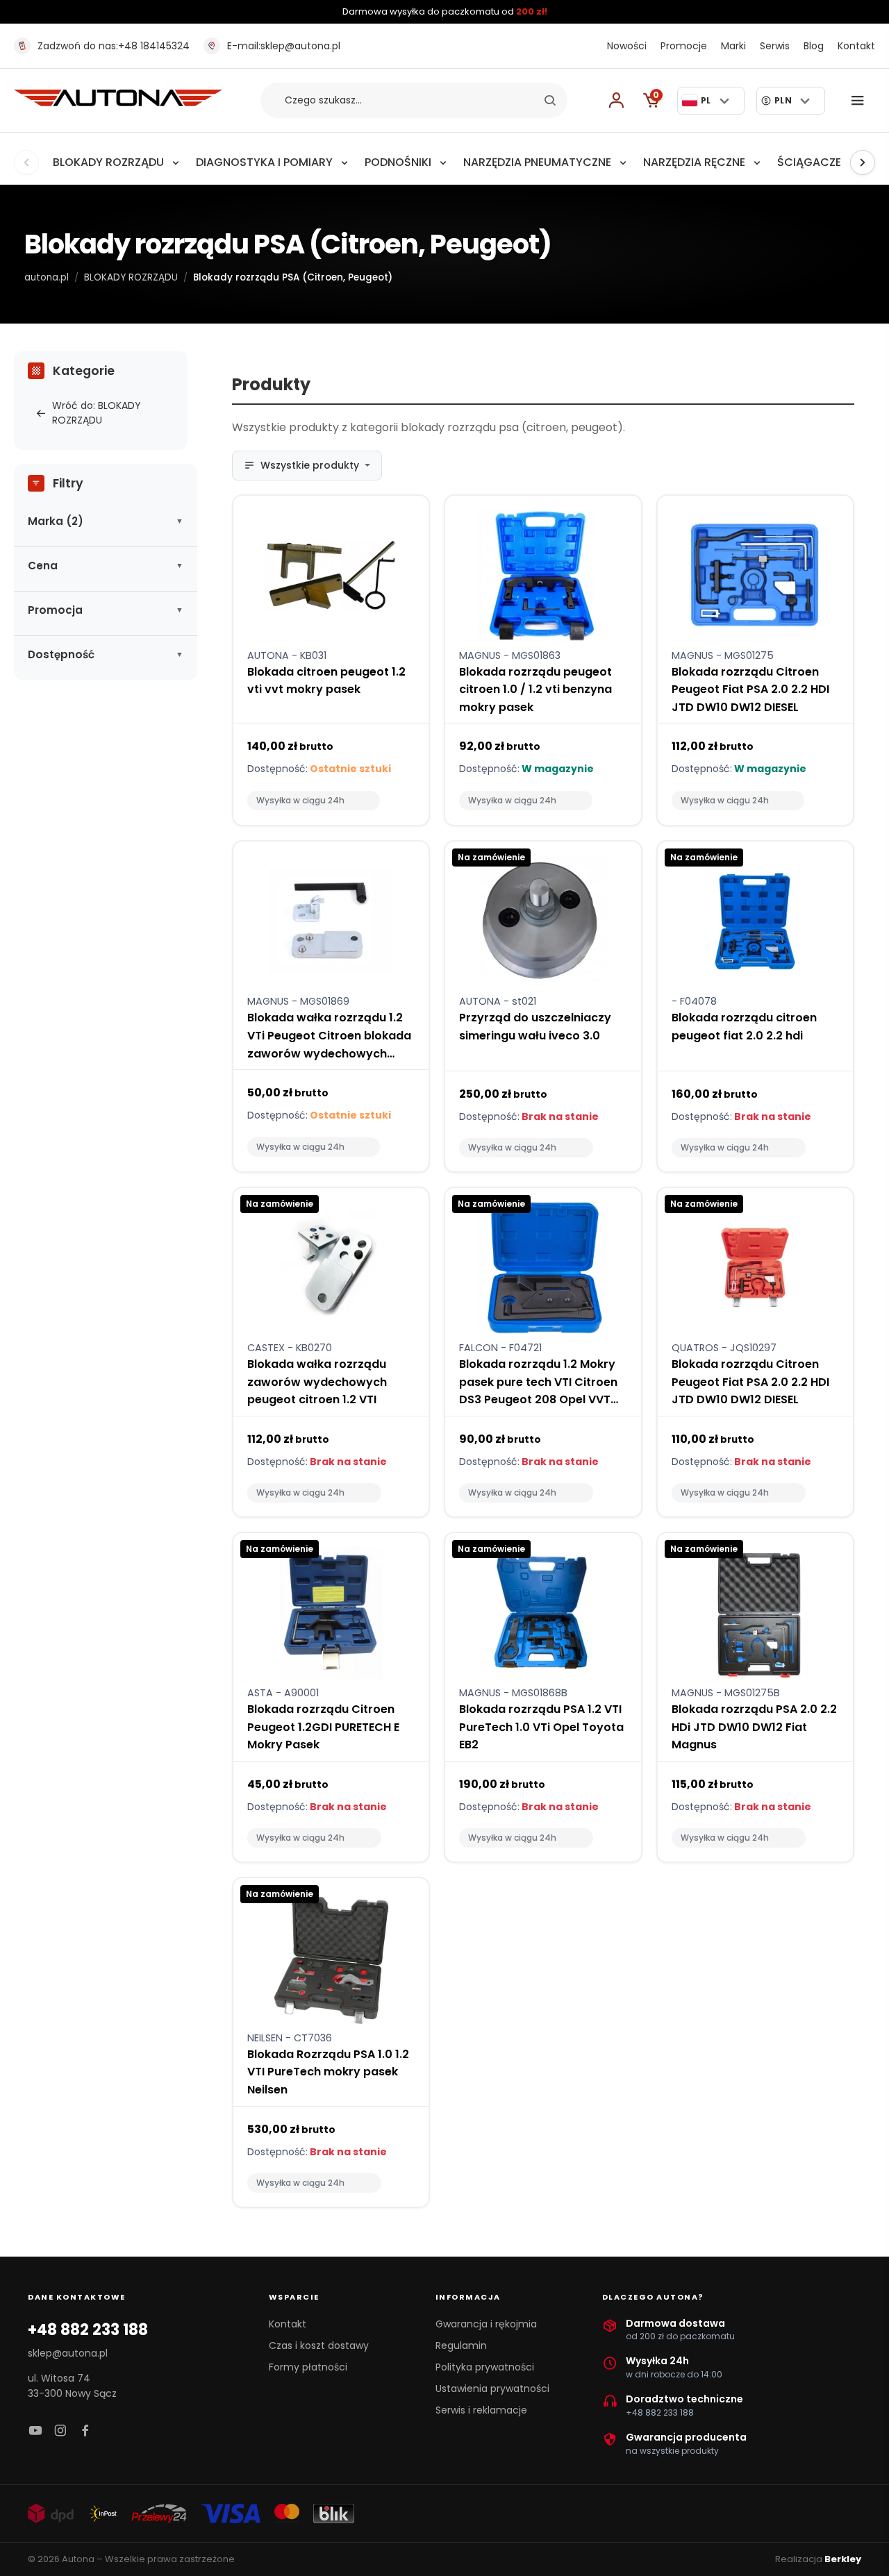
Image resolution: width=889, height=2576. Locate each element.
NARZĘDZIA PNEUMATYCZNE (537, 162)
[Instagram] (60, 2431)
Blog (814, 46)
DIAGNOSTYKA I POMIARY (264, 162)
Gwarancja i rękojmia (486, 2324)
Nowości (627, 46)
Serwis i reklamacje (481, 2410)
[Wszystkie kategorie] (861, 101)
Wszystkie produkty (310, 465)
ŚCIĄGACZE (809, 162)
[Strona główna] (118, 102)
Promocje (684, 46)
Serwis (775, 46)
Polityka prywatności (485, 2367)
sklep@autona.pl (284, 46)
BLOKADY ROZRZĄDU (108, 162)
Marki (733, 46)
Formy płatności (308, 2367)
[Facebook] (85, 2431)
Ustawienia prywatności (492, 2389)
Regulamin (461, 2345)
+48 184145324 (114, 46)
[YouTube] (35, 2431)
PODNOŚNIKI (398, 162)
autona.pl (47, 277)
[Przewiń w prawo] (863, 162)
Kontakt (856, 46)
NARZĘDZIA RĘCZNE (694, 162)
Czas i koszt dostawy (319, 2345)
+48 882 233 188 (88, 2330)
